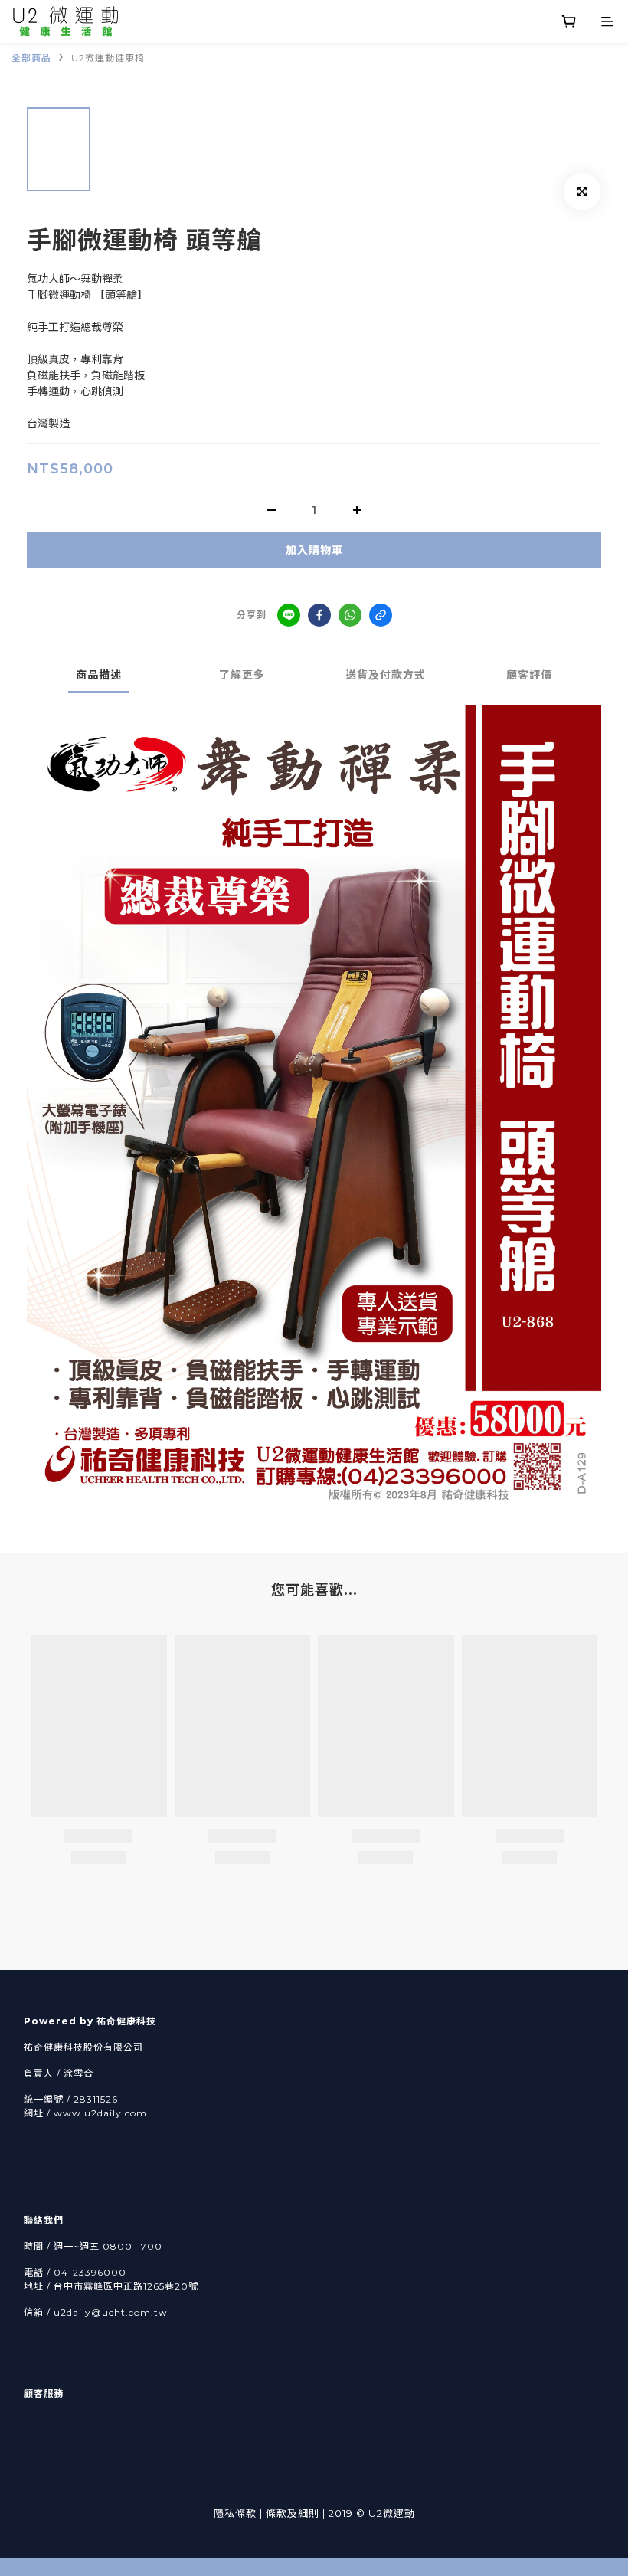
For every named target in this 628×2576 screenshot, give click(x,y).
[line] (289, 615)
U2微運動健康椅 (108, 58)
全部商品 (31, 58)
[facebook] (319, 615)
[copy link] (381, 615)
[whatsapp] (350, 615)
